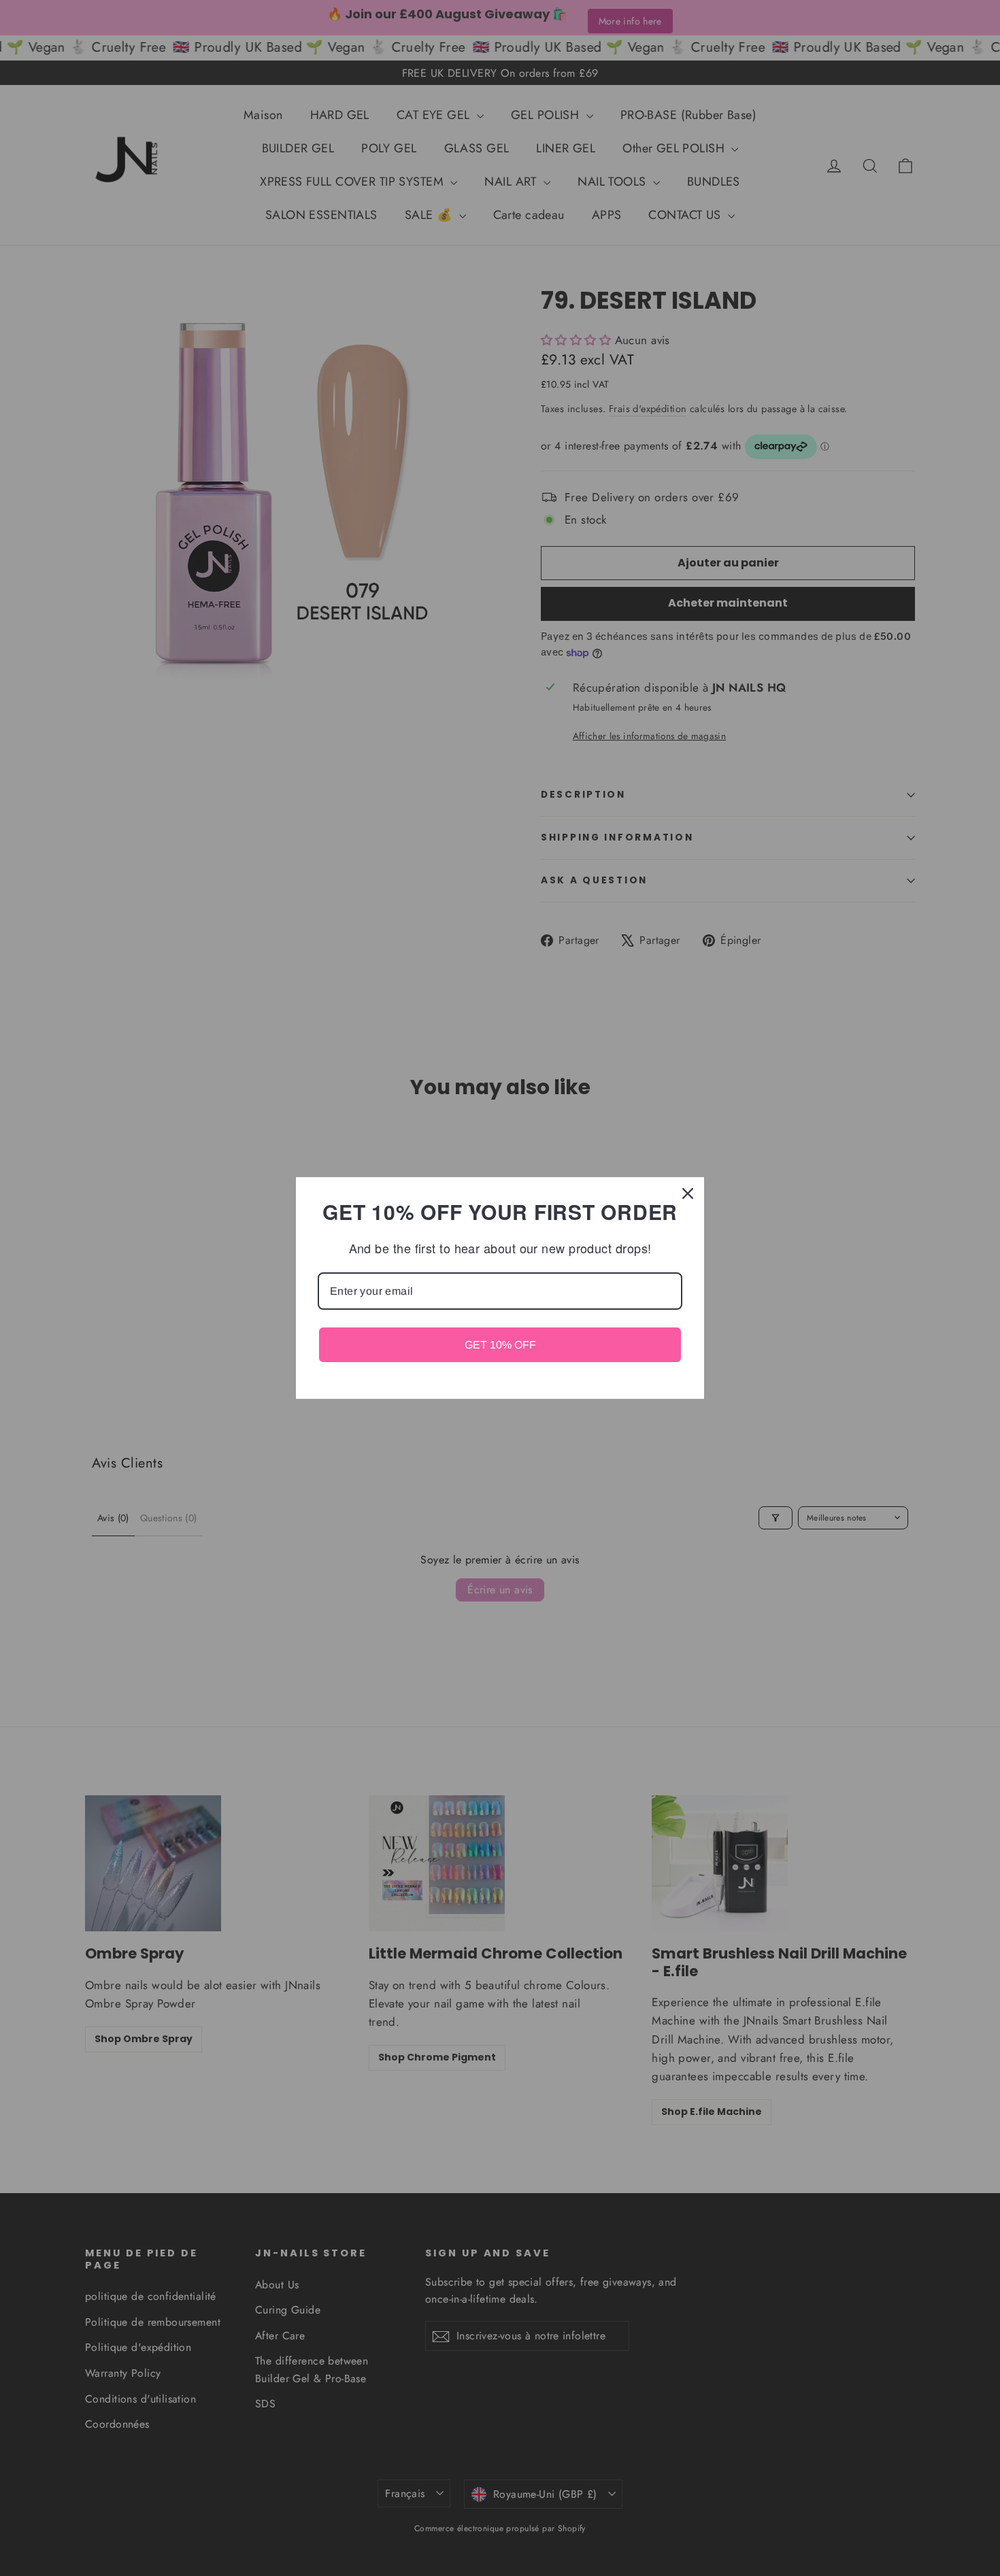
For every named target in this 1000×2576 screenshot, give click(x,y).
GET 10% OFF (500, 1345)
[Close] (688, 1193)
